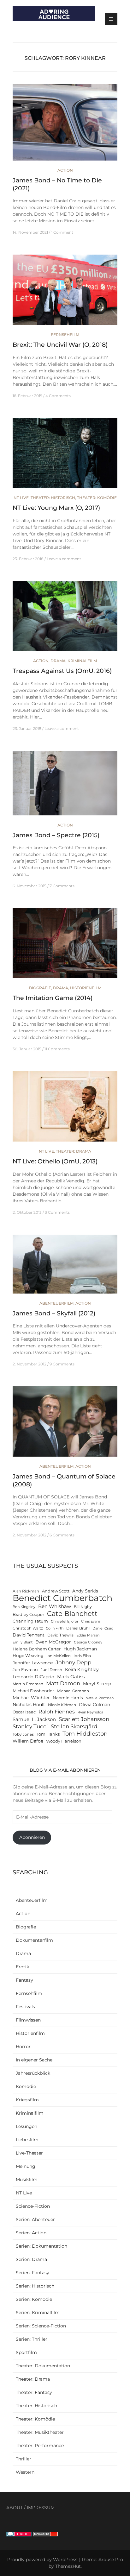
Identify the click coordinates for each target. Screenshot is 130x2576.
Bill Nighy (83, 1607)
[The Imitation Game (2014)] (65, 946)
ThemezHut (68, 2566)
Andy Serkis (85, 1591)
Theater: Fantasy (34, 2392)
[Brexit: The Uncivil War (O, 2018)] (65, 293)
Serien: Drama (31, 2259)
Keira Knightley (82, 1669)
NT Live (21, 498)
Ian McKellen (59, 1656)
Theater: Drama (74, 1151)
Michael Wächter (31, 1698)
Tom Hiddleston (85, 1734)
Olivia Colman (95, 1705)
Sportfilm (26, 2352)
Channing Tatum (30, 1621)
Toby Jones (23, 1734)
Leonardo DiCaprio (33, 1677)
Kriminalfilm (82, 661)
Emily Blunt (23, 1642)
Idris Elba (82, 1656)
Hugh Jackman (80, 1649)
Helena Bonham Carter (37, 1649)
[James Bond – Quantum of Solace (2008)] (65, 1424)
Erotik (22, 1967)
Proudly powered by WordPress (42, 2560)
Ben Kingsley (24, 1607)
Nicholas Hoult (29, 1705)
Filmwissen (28, 2020)
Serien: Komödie (34, 2299)
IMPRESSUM (41, 2508)
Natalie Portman (100, 1698)
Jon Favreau (25, 1670)
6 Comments (62, 1535)
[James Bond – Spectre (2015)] (65, 786)
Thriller (24, 2459)
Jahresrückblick (33, 2073)
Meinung (26, 2166)
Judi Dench (51, 1670)
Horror (23, 2047)
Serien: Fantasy (32, 2273)
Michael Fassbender (33, 1691)
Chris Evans (91, 1621)
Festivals (25, 2007)
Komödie (26, 2086)
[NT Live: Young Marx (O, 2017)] (65, 456)
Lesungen (27, 2126)
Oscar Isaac (24, 1712)
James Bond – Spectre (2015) (56, 835)
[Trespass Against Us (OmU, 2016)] (65, 619)
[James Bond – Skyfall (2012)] (65, 1267)
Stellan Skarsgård (74, 1726)
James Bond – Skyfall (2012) (54, 1313)
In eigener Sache (34, 2060)
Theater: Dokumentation (43, 2366)
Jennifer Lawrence (33, 1663)
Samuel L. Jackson (34, 1719)
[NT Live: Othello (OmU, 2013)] (65, 1109)
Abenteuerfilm (56, 1303)
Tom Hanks (48, 1734)
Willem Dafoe (28, 1741)
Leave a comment (64, 559)
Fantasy (24, 1980)
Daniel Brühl (78, 1628)
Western (25, 2472)
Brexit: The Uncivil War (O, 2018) (60, 345)
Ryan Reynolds (90, 1712)
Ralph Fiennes (57, 1712)
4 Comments (58, 396)
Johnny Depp (74, 1662)
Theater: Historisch (53, 498)
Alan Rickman (26, 1591)
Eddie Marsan (88, 1635)
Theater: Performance (40, 2446)
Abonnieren (32, 1837)
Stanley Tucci (30, 1726)
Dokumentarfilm (34, 1940)
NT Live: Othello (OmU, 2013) (55, 1161)
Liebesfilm (27, 2140)
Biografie (40, 988)
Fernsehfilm (65, 335)
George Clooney (88, 1642)
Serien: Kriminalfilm (38, 2313)
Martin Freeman (28, 1684)
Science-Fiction (33, 2206)
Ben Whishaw (55, 1606)
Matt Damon (63, 1683)
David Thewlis (60, 1635)
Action (65, 170)
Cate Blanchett (72, 1614)
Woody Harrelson (64, 1741)
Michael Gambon (73, 1691)
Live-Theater (29, 2153)
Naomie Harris (68, 1698)
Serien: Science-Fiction (41, 2326)
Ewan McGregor (53, 1642)
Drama (58, 661)
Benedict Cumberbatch (62, 1598)
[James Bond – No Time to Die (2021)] (65, 125)
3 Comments (57, 1212)
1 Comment (62, 232)
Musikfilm (27, 2180)
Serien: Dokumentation (41, 2246)
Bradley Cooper (28, 1614)
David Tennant (29, 1635)
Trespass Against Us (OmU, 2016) (62, 671)
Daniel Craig (103, 1628)
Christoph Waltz (28, 1628)
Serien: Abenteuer (35, 2219)
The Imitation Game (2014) (53, 998)
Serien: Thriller (32, 2339)
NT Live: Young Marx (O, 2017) (56, 508)
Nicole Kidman (62, 1705)
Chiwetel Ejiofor (65, 1621)
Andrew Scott (56, 1591)
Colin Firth (55, 1628)
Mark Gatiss (71, 1677)
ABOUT (15, 2508)
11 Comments (57, 1049)
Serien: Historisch (35, 2286)
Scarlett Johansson (84, 1719)
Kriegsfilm (27, 2100)
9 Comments (62, 1364)
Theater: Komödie (97, 498)
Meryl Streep (97, 1684)
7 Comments (62, 886)
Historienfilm (86, 988)
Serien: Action (31, 2233)
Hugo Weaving (28, 1656)
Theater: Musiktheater (40, 2432)
